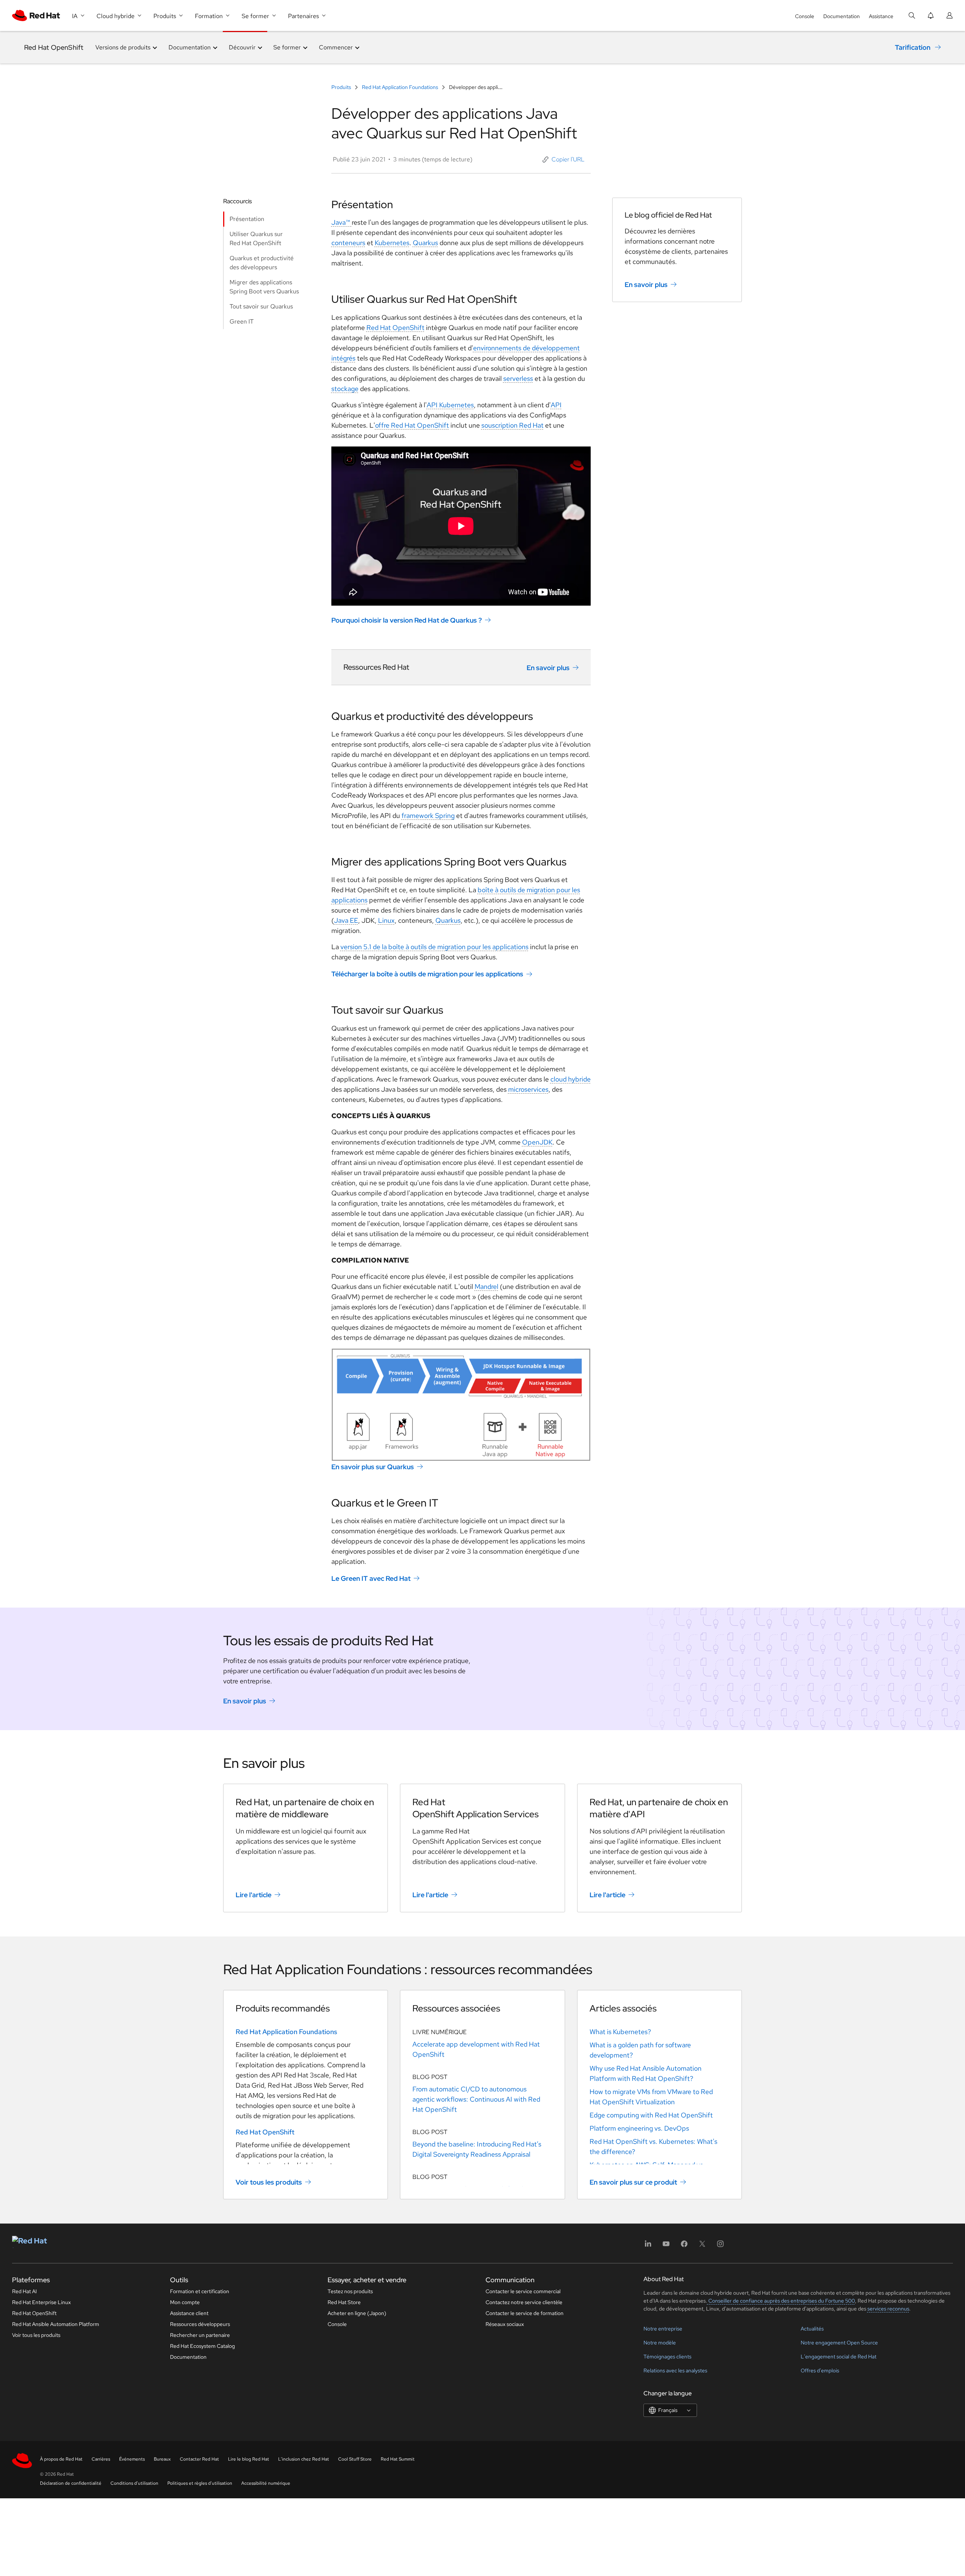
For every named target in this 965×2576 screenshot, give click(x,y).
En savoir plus (548, 668)
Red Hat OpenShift (54, 47)
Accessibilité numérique (266, 2483)
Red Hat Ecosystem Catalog (202, 2346)
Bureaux (162, 2459)
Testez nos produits (350, 2291)
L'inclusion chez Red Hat (304, 2459)
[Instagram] (720, 2246)
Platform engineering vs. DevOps (639, 2128)
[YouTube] (666, 2246)
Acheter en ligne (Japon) (357, 2313)
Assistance (881, 16)
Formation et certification (200, 2291)
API (556, 405)
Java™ (342, 222)
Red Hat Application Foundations (400, 87)
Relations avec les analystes (675, 2370)
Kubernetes (392, 243)
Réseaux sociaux (505, 2324)
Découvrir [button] (242, 47)
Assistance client (189, 2313)
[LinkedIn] (648, 2246)
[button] (564, 160)
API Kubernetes (450, 405)
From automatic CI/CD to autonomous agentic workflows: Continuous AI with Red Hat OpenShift (476, 2099)
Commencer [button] (336, 47)
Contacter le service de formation (525, 2313)
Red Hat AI (25, 2291)
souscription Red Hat (512, 425)
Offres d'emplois (820, 2370)
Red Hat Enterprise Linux (41, 2302)
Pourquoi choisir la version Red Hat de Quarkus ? (407, 620)
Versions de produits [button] (123, 47)
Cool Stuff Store (355, 2459)
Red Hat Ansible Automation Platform (56, 2324)
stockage (345, 389)
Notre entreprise (663, 2329)
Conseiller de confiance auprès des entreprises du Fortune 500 (781, 2301)
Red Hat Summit (398, 2459)
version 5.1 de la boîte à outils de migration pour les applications (434, 947)
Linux (386, 920)
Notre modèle (660, 2343)
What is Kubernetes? (620, 2032)
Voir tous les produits (269, 2182)
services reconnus (888, 2309)
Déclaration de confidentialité (71, 2483)
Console (805, 16)
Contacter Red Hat (199, 2459)
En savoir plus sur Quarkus (373, 1467)
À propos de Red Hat (61, 2459)
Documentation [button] (190, 47)
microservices (528, 1089)
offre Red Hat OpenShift (412, 425)
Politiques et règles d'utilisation (200, 2483)
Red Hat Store (344, 2302)
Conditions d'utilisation (134, 2483)
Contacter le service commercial (523, 2291)
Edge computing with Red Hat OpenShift (651, 2115)
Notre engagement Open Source (839, 2343)
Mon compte (185, 2302)
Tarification (913, 47)
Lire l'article (254, 1895)
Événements (132, 2459)
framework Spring (428, 815)
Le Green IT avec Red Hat (371, 1578)
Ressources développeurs (200, 2324)
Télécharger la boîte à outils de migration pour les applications (427, 974)
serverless (518, 378)
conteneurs (348, 243)
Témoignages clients (667, 2357)
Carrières (101, 2459)
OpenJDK (537, 1142)
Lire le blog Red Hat (249, 2459)
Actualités (812, 2329)
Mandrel (486, 1286)
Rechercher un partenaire (200, 2335)
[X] (702, 2246)
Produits (342, 87)
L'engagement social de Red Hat (839, 2357)
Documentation (842, 16)
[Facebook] (684, 2246)
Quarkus (425, 243)
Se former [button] (287, 47)
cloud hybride (571, 1079)
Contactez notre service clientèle (524, 2302)
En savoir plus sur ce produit (633, 2182)
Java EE (346, 920)
